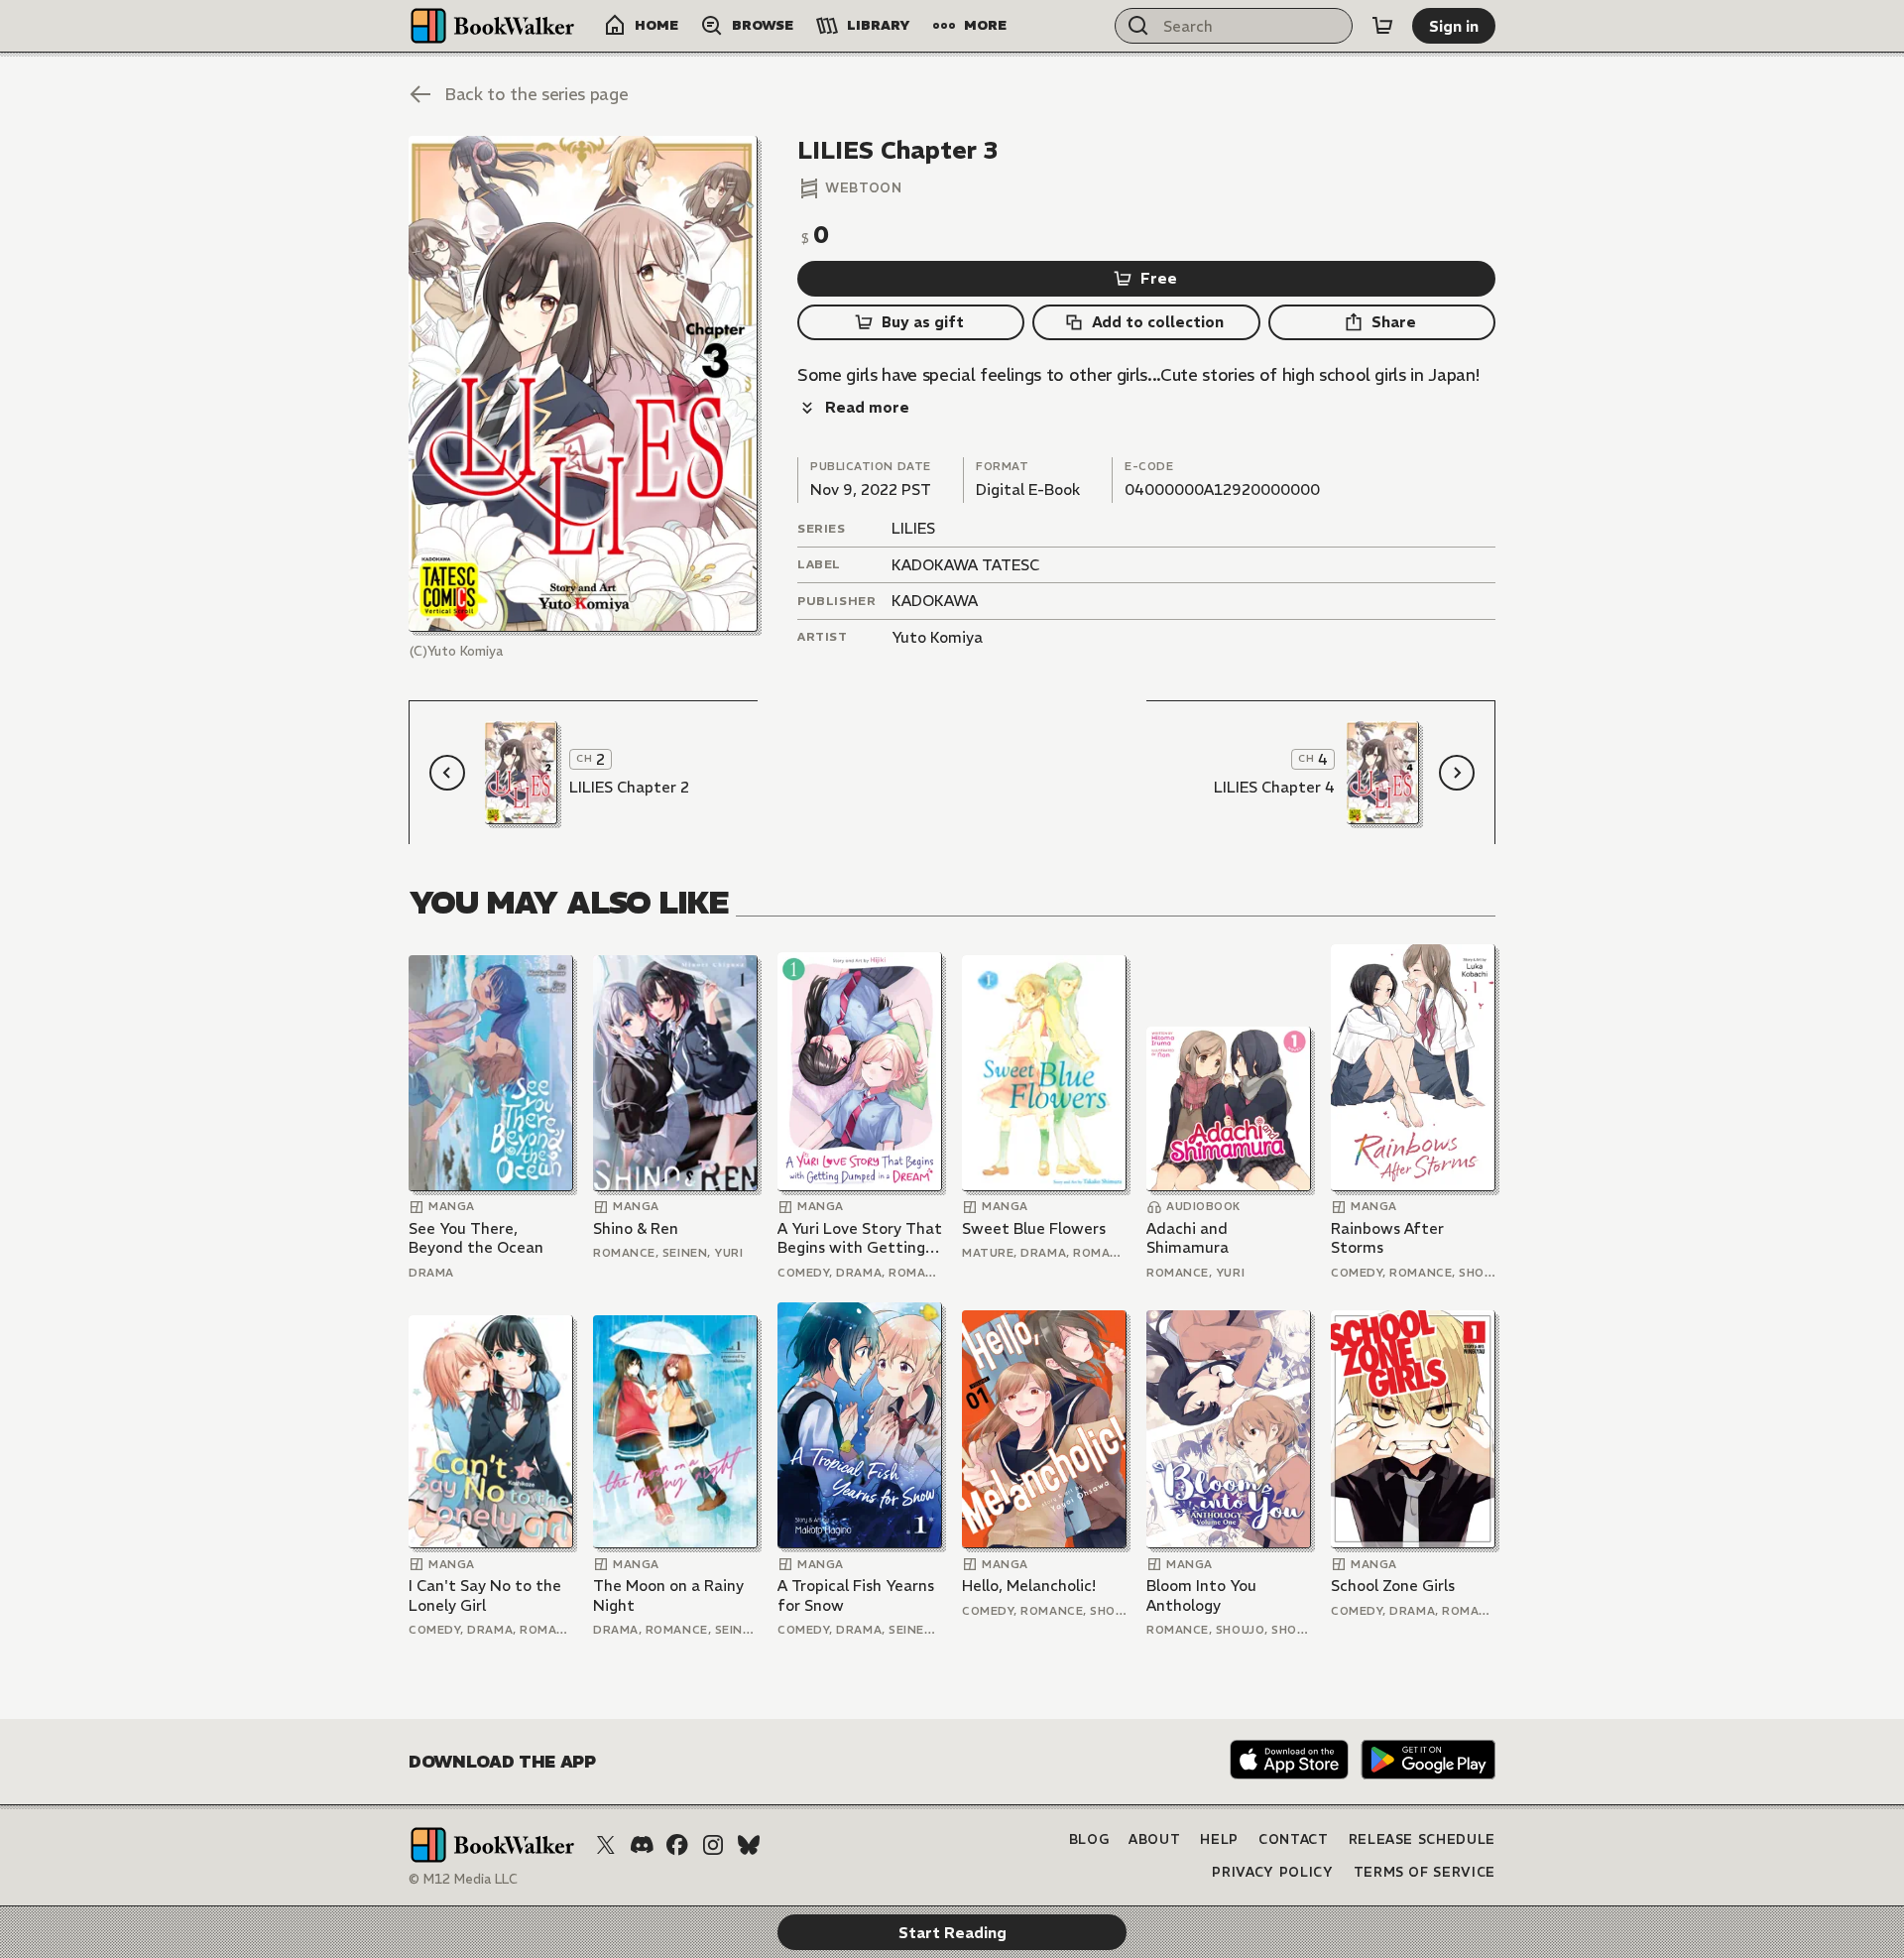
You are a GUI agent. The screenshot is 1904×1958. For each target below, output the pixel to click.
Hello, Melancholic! (1029, 1586)
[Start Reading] (583, 384)
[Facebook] (677, 1845)
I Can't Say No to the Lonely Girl (485, 1595)
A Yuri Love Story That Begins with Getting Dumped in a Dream (860, 1238)
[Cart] (1382, 26)
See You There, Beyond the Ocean (476, 1238)
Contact (1294, 1839)
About (1154, 1839)
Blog (1089, 1839)
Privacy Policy (1272, 1872)
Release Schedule (1422, 1839)
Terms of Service (1425, 1872)
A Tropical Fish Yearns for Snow (856, 1595)
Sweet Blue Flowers (1034, 1228)
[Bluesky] (749, 1845)
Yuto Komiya (937, 637)
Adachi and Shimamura (1188, 1238)
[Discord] (642, 1845)
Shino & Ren (636, 1228)
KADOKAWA (935, 601)
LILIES (913, 528)
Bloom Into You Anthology (1201, 1595)
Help (1219, 1839)
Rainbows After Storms (1387, 1238)
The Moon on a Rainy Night (668, 1595)
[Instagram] (713, 1845)
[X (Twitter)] (606, 1845)
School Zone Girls (1393, 1586)
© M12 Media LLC (463, 1879)
